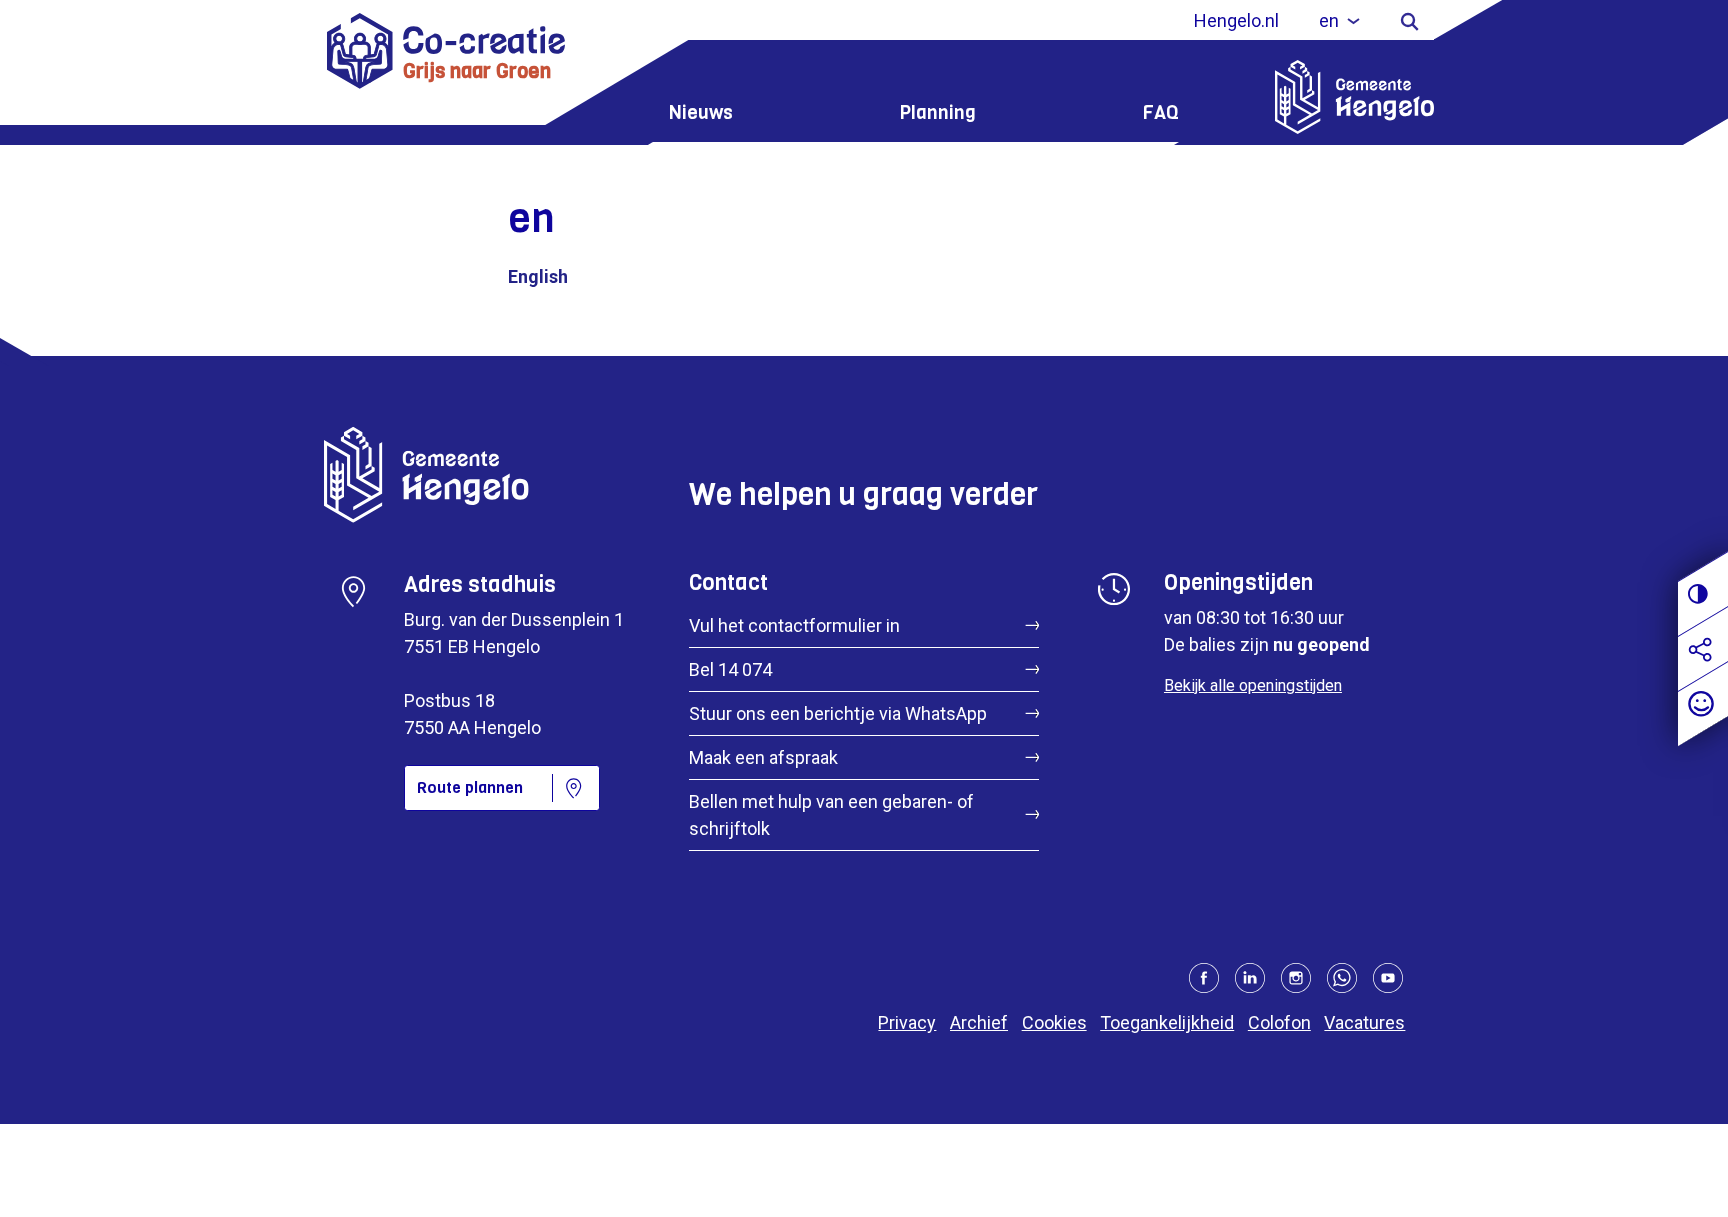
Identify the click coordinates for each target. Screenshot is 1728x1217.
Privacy (907, 1022)
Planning (938, 112)
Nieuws (701, 112)
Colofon (1279, 1022)
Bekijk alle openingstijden (1253, 685)
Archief (979, 1022)
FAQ (1160, 112)
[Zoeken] (1409, 20)
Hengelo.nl (1236, 20)
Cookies (1054, 1022)
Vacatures (1364, 1022)
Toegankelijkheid (1167, 1022)
